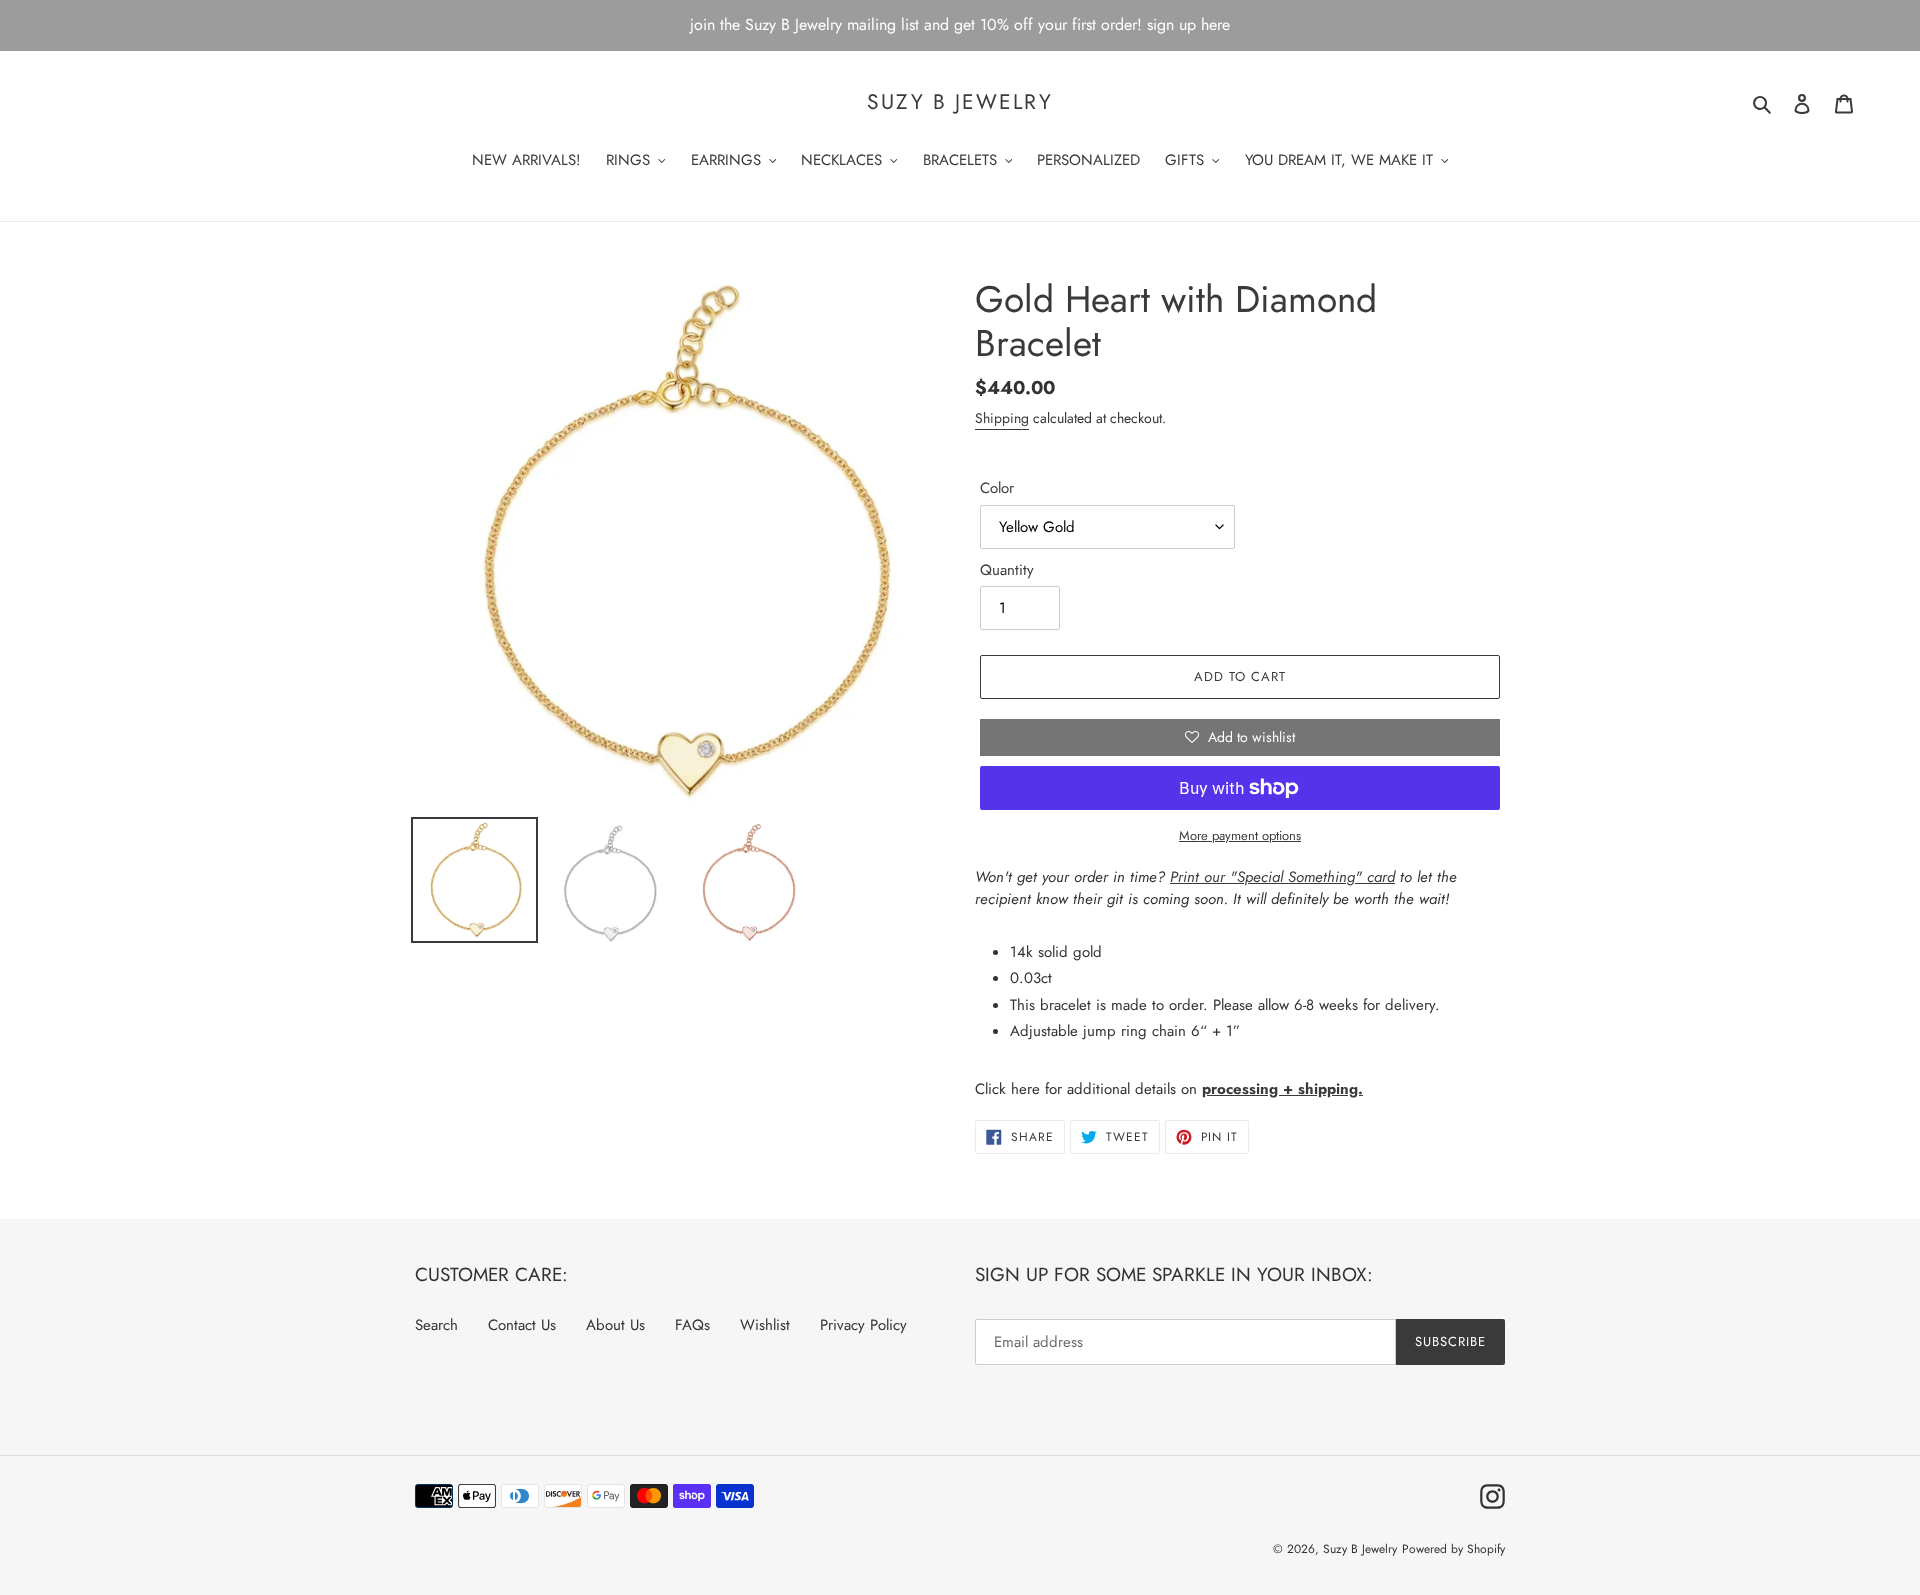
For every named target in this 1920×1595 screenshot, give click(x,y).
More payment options (1240, 835)
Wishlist (765, 1325)
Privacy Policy (863, 1325)
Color (997, 488)
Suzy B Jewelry (959, 102)
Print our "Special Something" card (1282, 877)
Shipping (1002, 418)
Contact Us (522, 1325)
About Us (615, 1325)
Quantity (1007, 570)
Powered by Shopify (1453, 1549)
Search (436, 1325)
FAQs (692, 1325)
